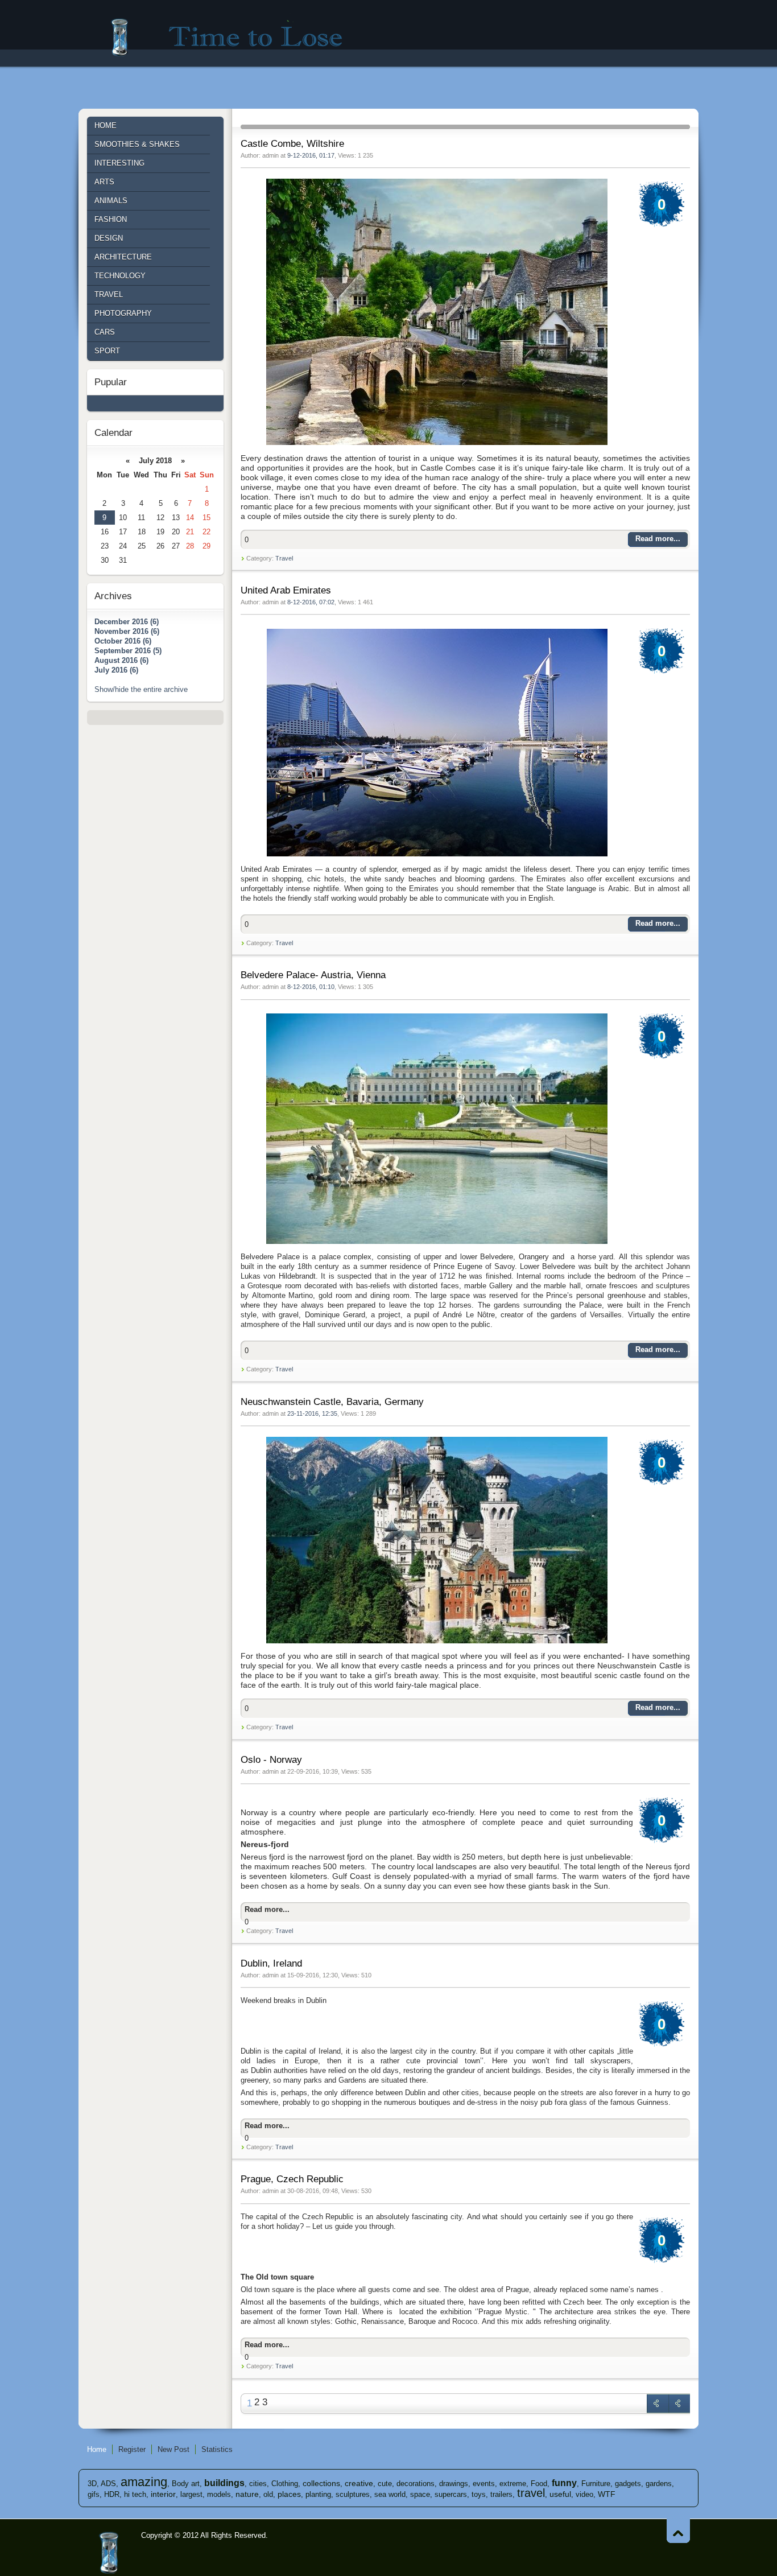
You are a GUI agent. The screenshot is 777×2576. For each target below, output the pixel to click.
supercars (451, 2494)
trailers (501, 2494)
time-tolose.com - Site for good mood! (110, 2553)
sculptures (353, 2494)
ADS (108, 2484)
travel (531, 2493)
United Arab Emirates (286, 590)
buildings (224, 2483)
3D (92, 2484)
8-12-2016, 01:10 (311, 987)
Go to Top (678, 2531)
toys (479, 2494)
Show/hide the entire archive (141, 689)
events (484, 2484)
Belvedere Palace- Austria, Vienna (313, 975)
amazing (144, 2482)
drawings (454, 2484)
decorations (416, 2484)
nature (247, 2494)
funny (564, 2483)
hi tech (135, 2494)
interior (163, 2494)
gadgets (628, 2484)
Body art (186, 2484)
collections (321, 2483)
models (219, 2494)
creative (359, 2483)
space (420, 2494)
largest (191, 2494)
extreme (513, 2484)
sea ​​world (390, 2494)
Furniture (596, 2484)
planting (318, 2494)
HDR (112, 2494)
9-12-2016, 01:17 (311, 155)
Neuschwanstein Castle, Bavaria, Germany (332, 1402)
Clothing (285, 2484)
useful (560, 2494)
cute (385, 2484)
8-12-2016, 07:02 (311, 602)
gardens (659, 2484)
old (268, 2494)
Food (539, 2484)
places (289, 2494)
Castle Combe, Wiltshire (292, 144)
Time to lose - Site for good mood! (234, 37)
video (584, 2494)
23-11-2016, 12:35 (312, 1413)
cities (258, 2484)
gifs (94, 2494)
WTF (607, 2494)
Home (97, 2449)
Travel (284, 558)
